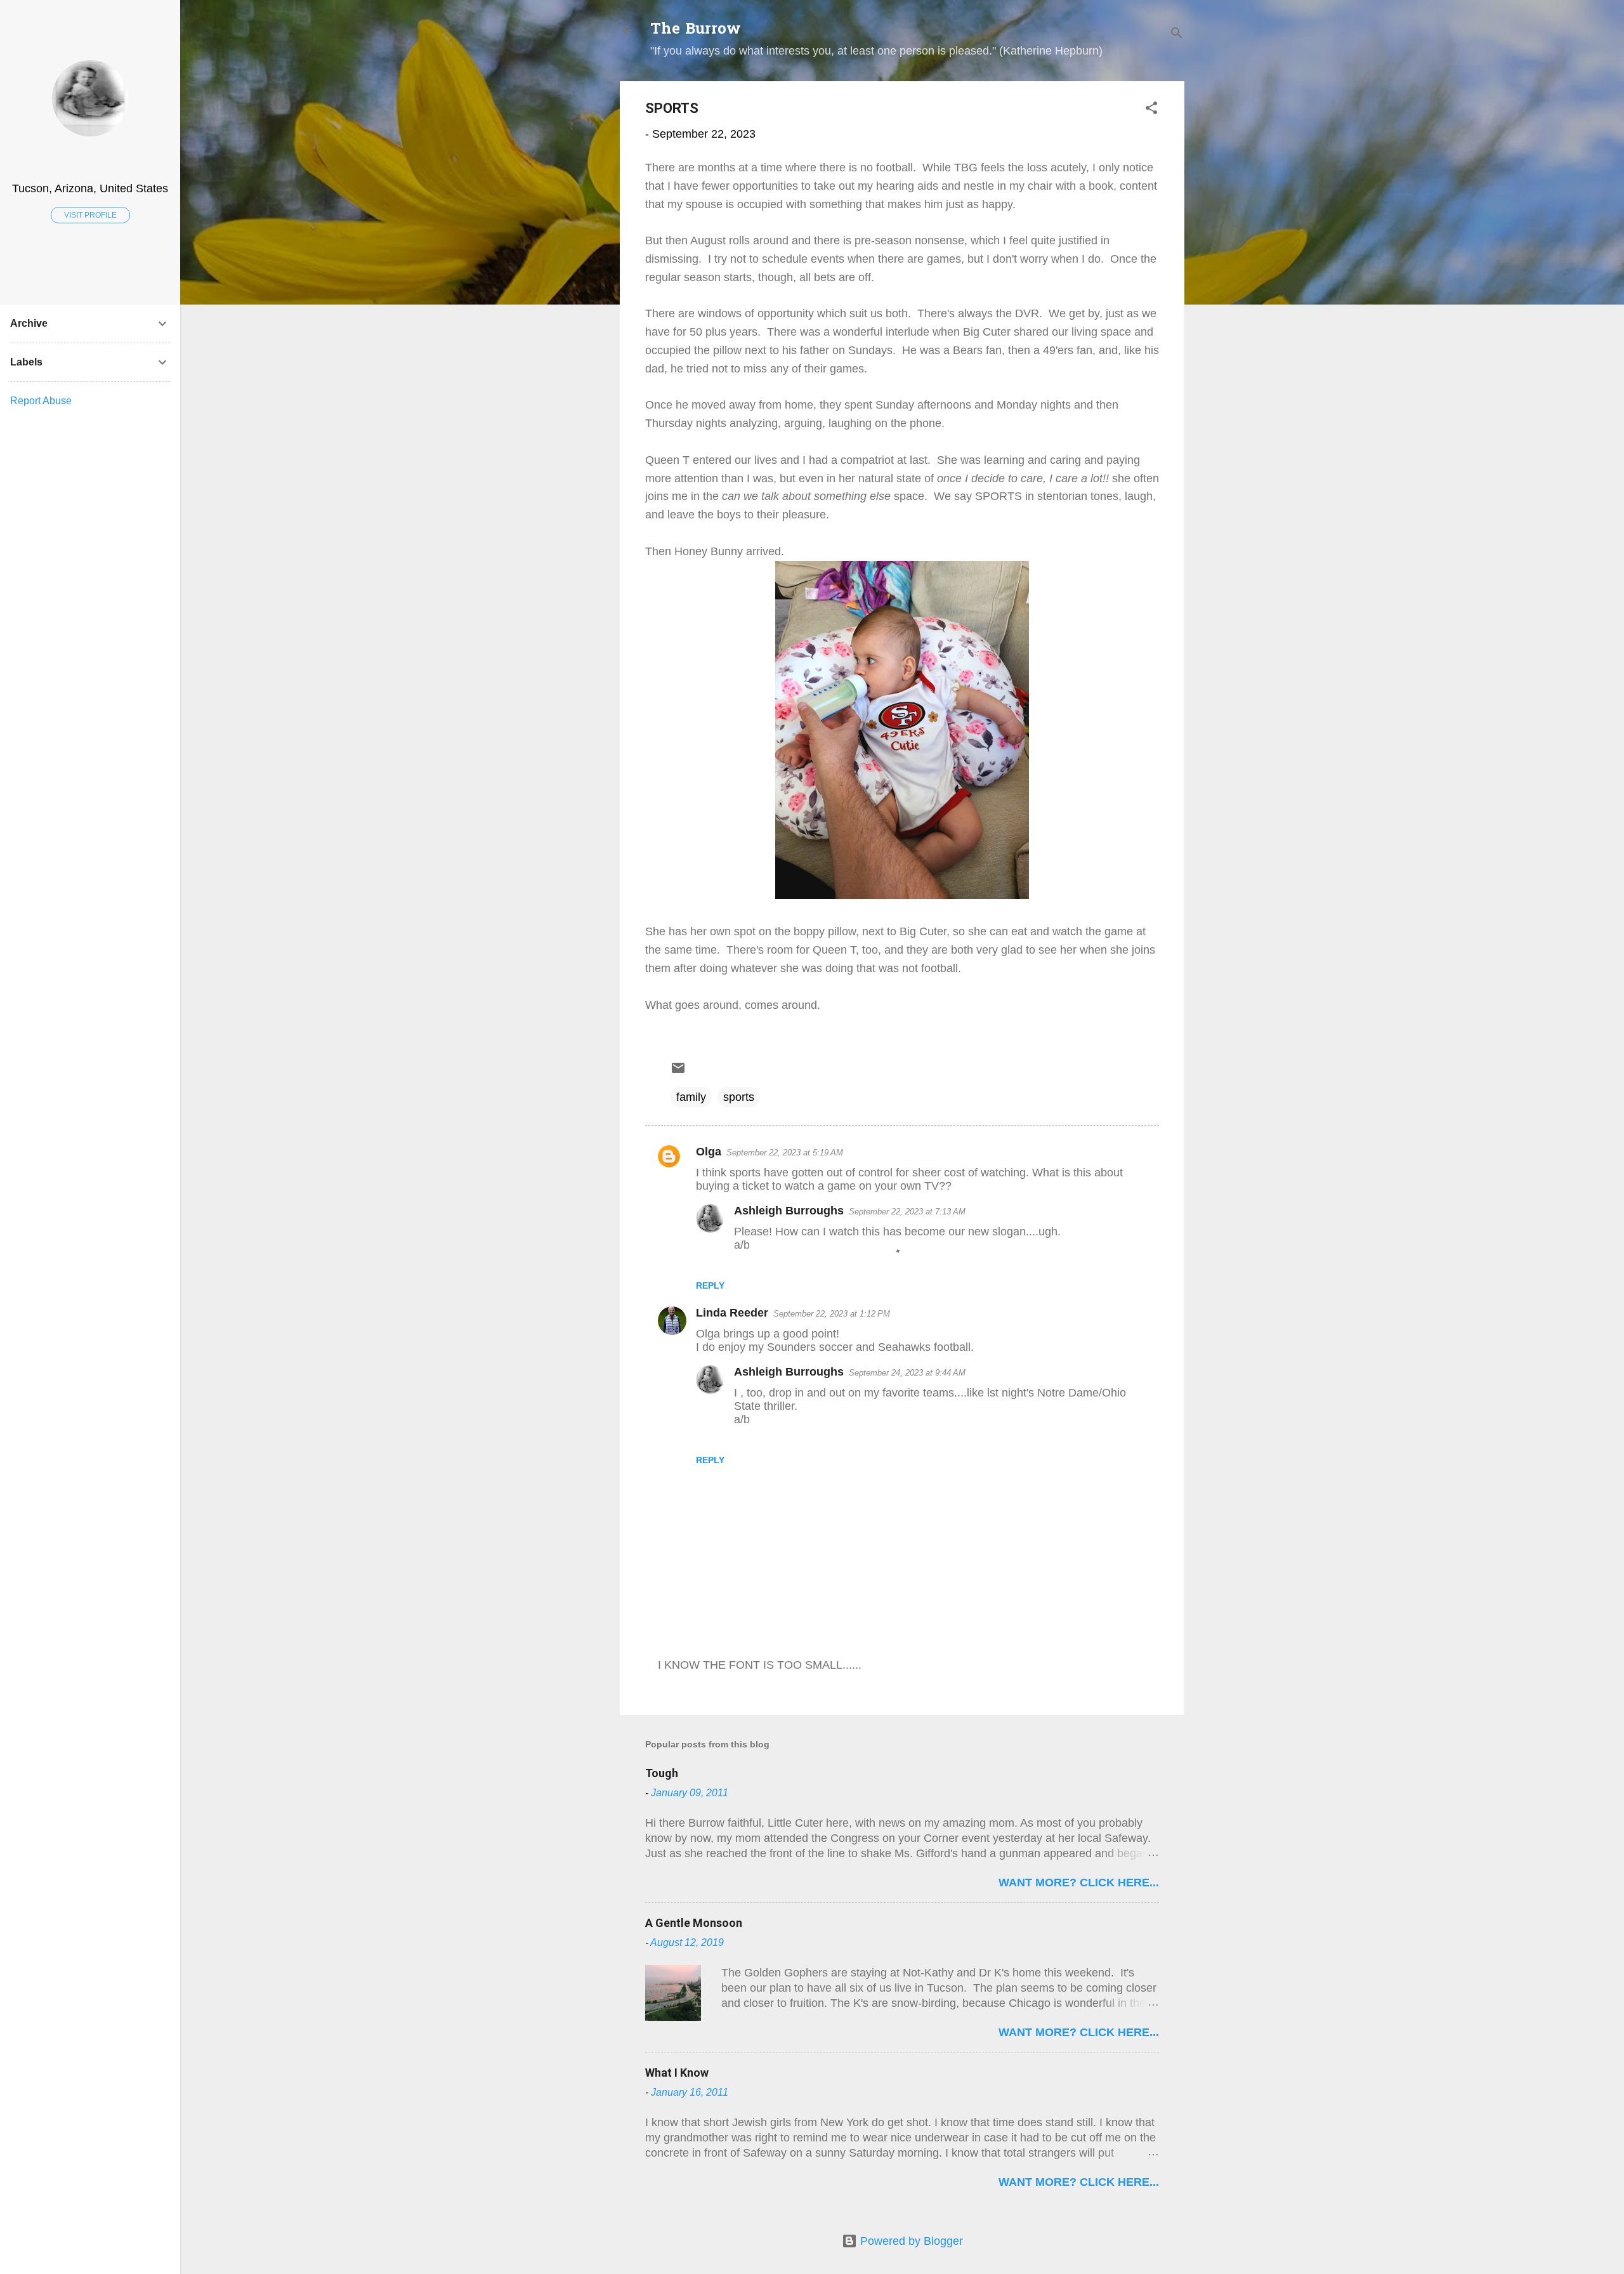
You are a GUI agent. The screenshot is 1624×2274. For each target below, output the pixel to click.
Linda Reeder (732, 1313)
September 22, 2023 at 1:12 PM (832, 1314)
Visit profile (90, 215)
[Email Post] (678, 1072)
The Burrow (696, 30)
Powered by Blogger (910, 2241)
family (691, 1097)
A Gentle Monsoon (694, 1923)
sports (739, 1097)
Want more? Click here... (1079, 1883)
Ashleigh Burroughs (789, 1211)
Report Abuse (41, 401)
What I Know (677, 2073)
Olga (709, 1152)
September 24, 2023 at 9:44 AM (907, 1373)
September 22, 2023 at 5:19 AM (785, 1153)
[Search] (1177, 35)
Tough (662, 1773)
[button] (1151, 110)
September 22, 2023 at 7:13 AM (907, 1212)
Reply (710, 1285)
